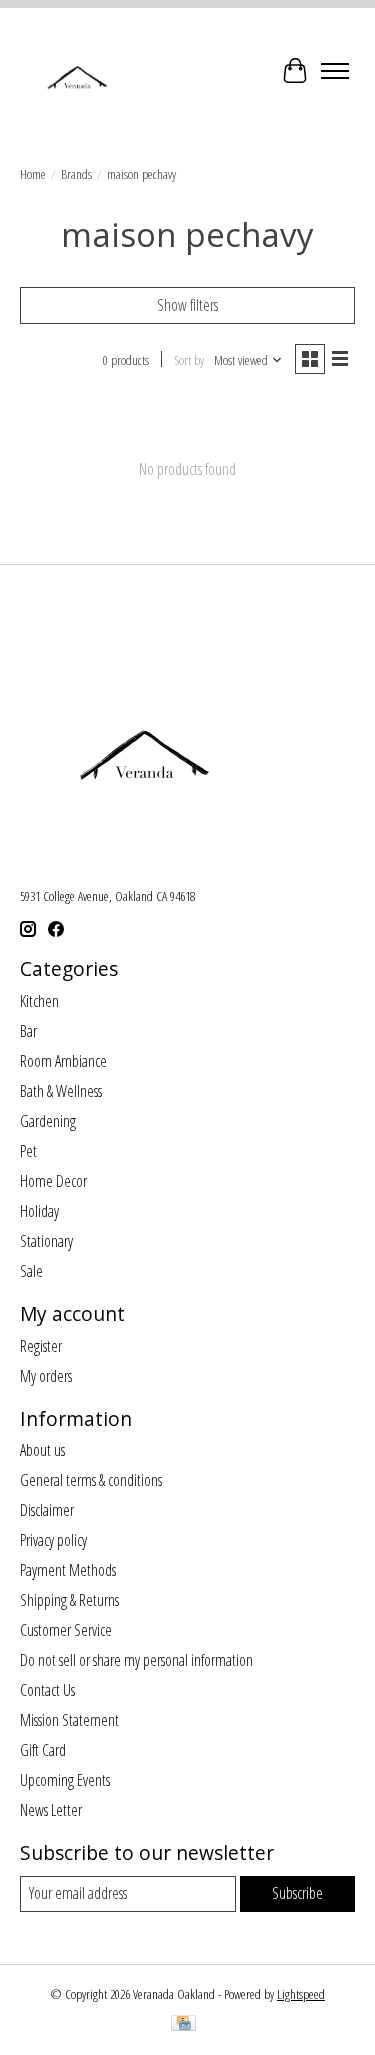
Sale (31, 1271)
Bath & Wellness (61, 1091)
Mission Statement (69, 1720)
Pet (28, 1151)
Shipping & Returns (69, 1600)
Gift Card (43, 1750)
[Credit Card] (183, 2025)
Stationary (46, 1241)
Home (33, 174)
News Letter (51, 1810)
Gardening (48, 1121)
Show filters (187, 305)
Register (41, 1346)
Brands (76, 174)
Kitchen (39, 1001)
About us (42, 1450)
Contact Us (47, 1690)
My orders (46, 1376)
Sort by (189, 360)
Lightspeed (301, 1994)
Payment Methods (68, 1570)
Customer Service (66, 1630)
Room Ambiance (63, 1061)
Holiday (39, 1211)
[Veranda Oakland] (76, 70)
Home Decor (53, 1181)
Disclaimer (47, 1510)
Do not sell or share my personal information (136, 1660)
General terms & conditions (91, 1480)
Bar (28, 1031)
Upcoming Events (65, 1780)
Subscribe (297, 1893)
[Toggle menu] (335, 71)
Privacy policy (53, 1540)
